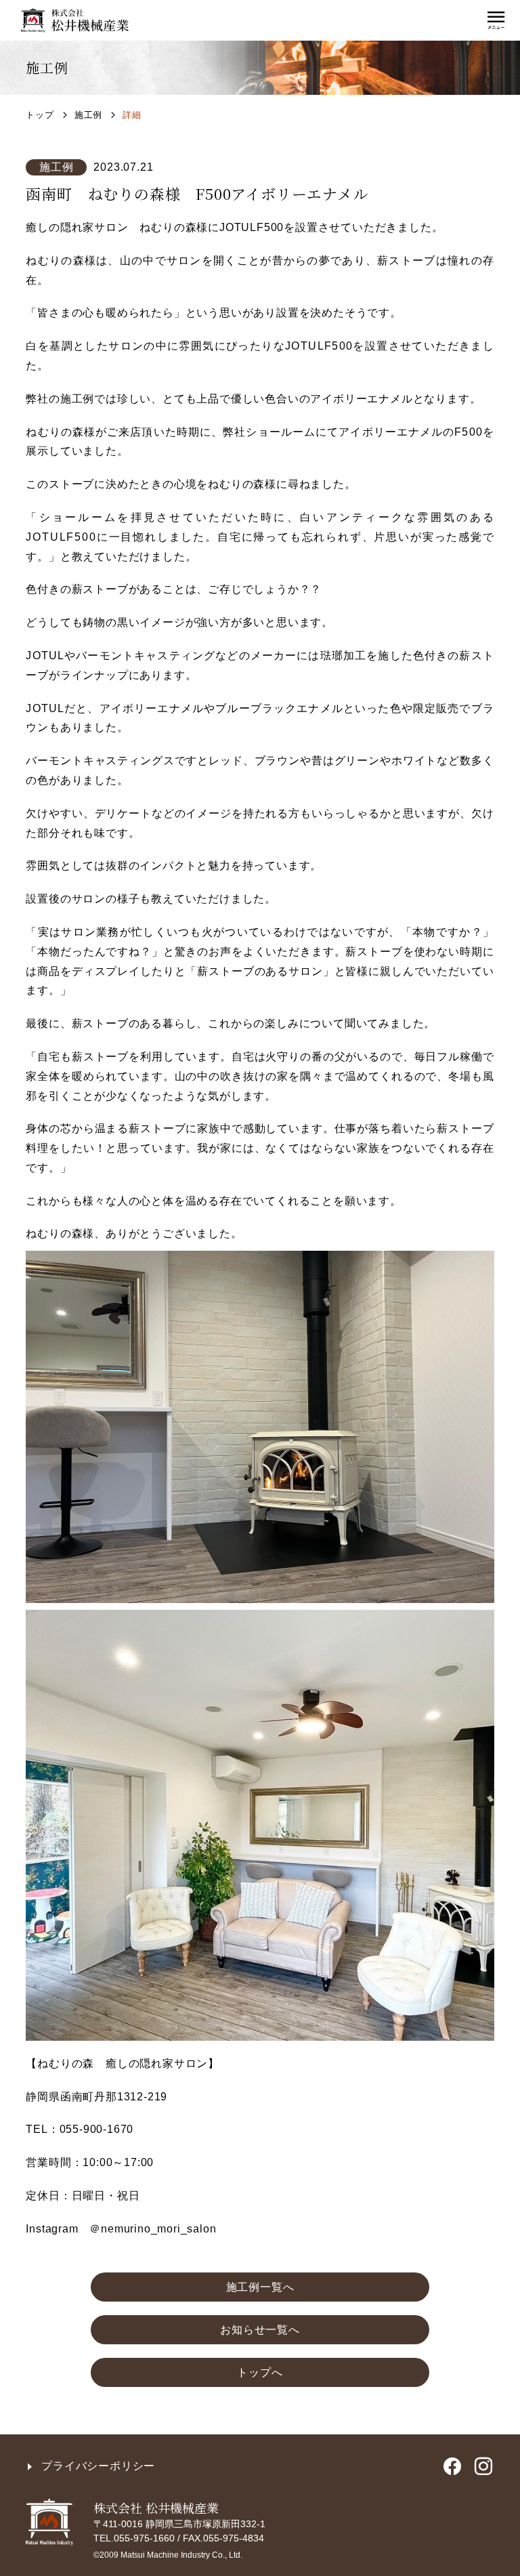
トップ (40, 115)
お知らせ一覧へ (260, 2330)
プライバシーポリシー (98, 2466)
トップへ (260, 2372)
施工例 (88, 115)
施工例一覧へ (260, 2287)
